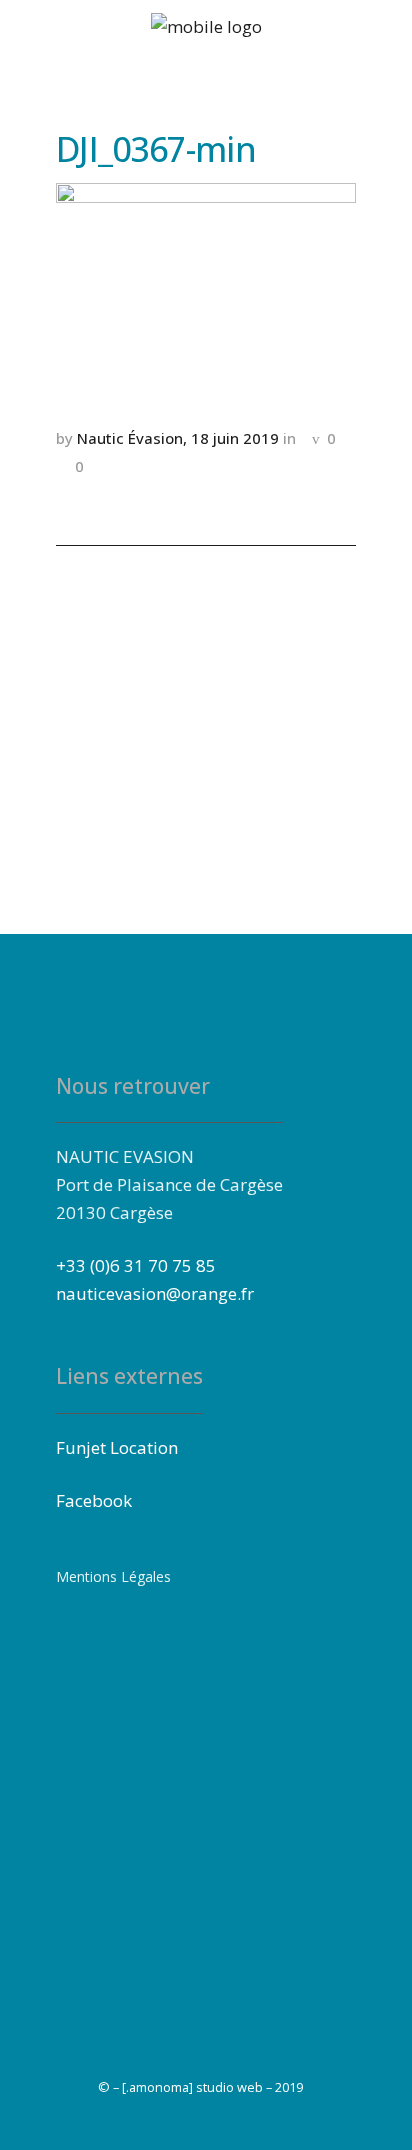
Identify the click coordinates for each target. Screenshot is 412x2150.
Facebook (94, 1500)
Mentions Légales (113, 1576)
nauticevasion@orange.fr (155, 1293)
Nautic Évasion (130, 438)
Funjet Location (117, 1447)
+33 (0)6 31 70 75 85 (136, 1265)
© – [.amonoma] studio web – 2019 (200, 2087)
